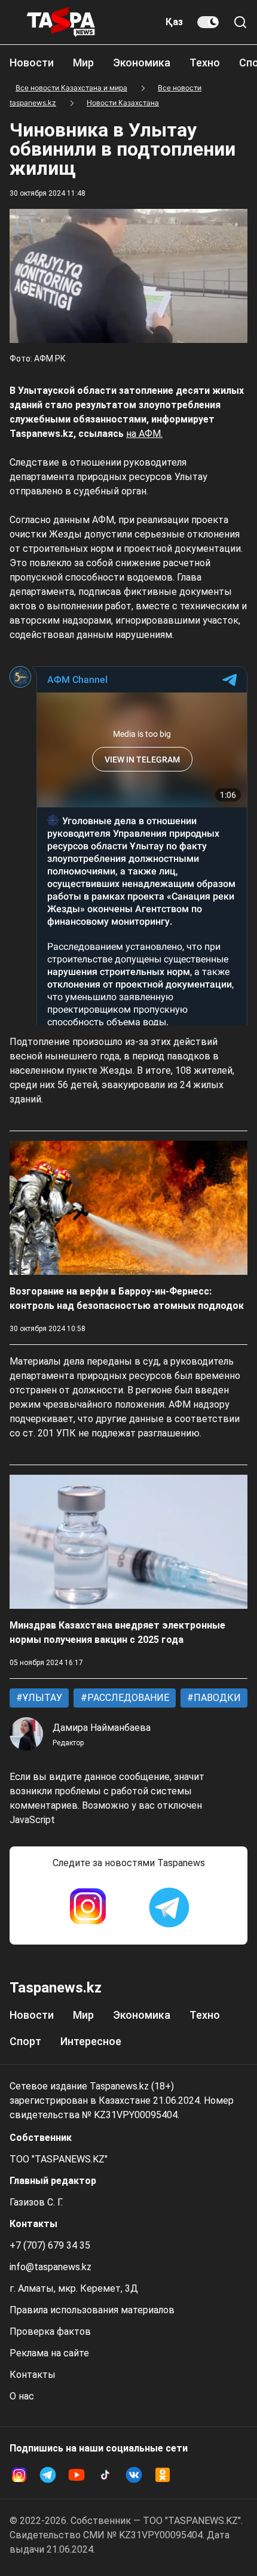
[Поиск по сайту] (240, 22)
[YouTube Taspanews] (77, 2475)
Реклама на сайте (49, 2353)
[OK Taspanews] (163, 2475)
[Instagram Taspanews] (88, 1907)
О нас (22, 2396)
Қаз (174, 22)
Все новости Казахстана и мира (71, 88)
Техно (205, 63)
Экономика (142, 63)
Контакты (33, 2375)
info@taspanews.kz (51, 2267)
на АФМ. (144, 434)
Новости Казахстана (123, 103)
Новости (32, 63)
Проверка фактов (50, 2332)
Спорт (25, 2041)
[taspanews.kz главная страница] (61, 22)
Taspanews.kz (56, 1988)
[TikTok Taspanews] (105, 2475)
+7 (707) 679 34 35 (50, 2245)
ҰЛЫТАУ (41, 1698)
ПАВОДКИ (216, 1698)
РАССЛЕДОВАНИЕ (127, 1698)
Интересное (91, 2041)
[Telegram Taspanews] (169, 1907)
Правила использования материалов (92, 2310)
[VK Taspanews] (134, 2475)
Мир (83, 63)
